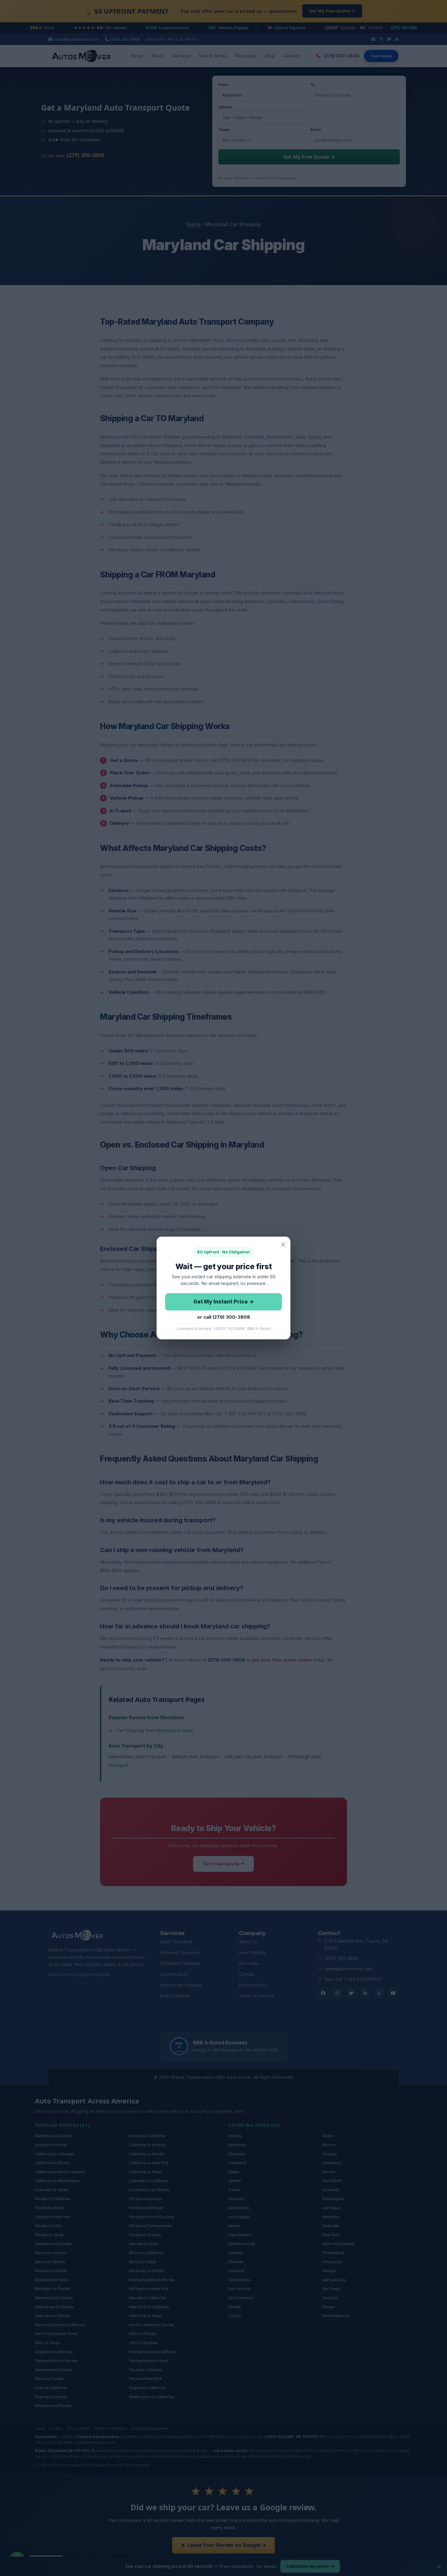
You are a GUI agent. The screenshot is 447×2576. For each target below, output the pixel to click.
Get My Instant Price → (224, 1302)
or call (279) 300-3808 (223, 1317)
